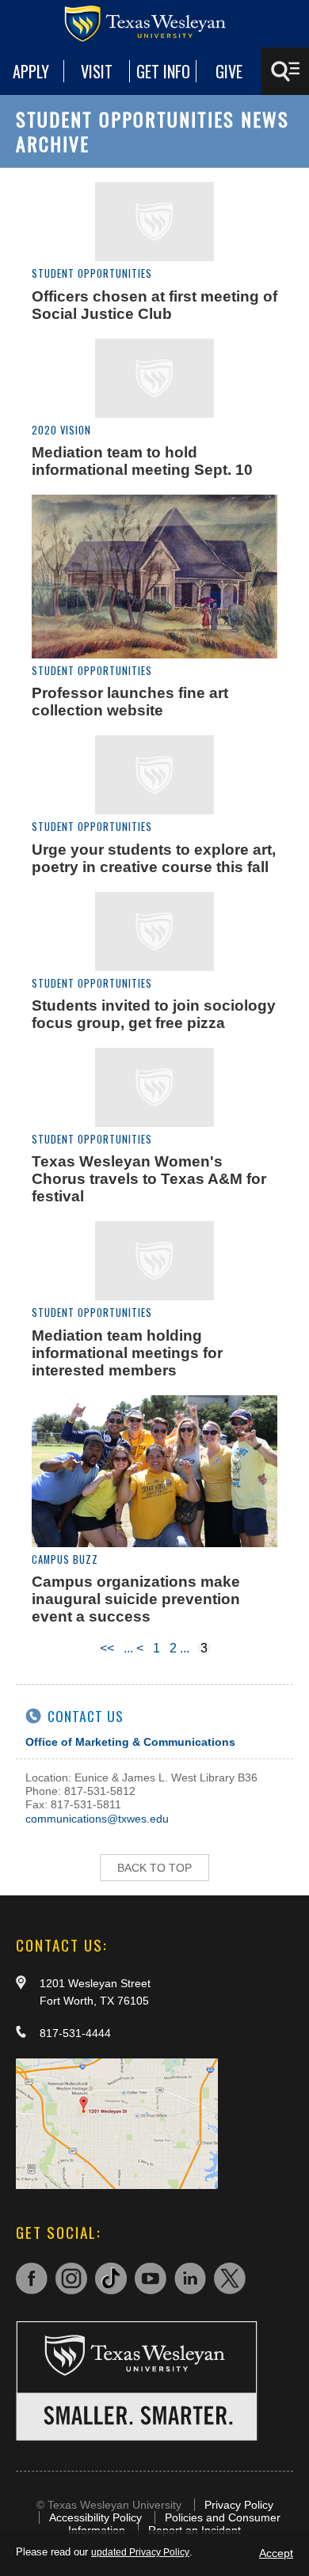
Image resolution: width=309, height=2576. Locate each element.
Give (229, 71)
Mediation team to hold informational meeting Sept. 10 (142, 461)
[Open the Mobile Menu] (285, 71)
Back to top (154, 1868)
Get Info (163, 71)
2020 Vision (61, 430)
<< (107, 1648)
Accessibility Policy (95, 2517)
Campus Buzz (65, 1559)
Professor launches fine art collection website (130, 702)
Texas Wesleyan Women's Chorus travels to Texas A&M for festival (149, 1179)
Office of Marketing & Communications (130, 1742)
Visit (97, 71)
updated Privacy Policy (140, 2552)
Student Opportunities (92, 273)
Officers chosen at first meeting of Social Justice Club (154, 305)
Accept (276, 2553)
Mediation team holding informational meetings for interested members (127, 1353)
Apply (31, 71)
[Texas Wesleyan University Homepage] (154, 24)
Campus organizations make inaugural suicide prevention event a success (136, 1599)
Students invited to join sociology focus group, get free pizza (154, 1014)
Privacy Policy (239, 2505)
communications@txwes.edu (97, 1819)
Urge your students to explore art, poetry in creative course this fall (154, 858)
